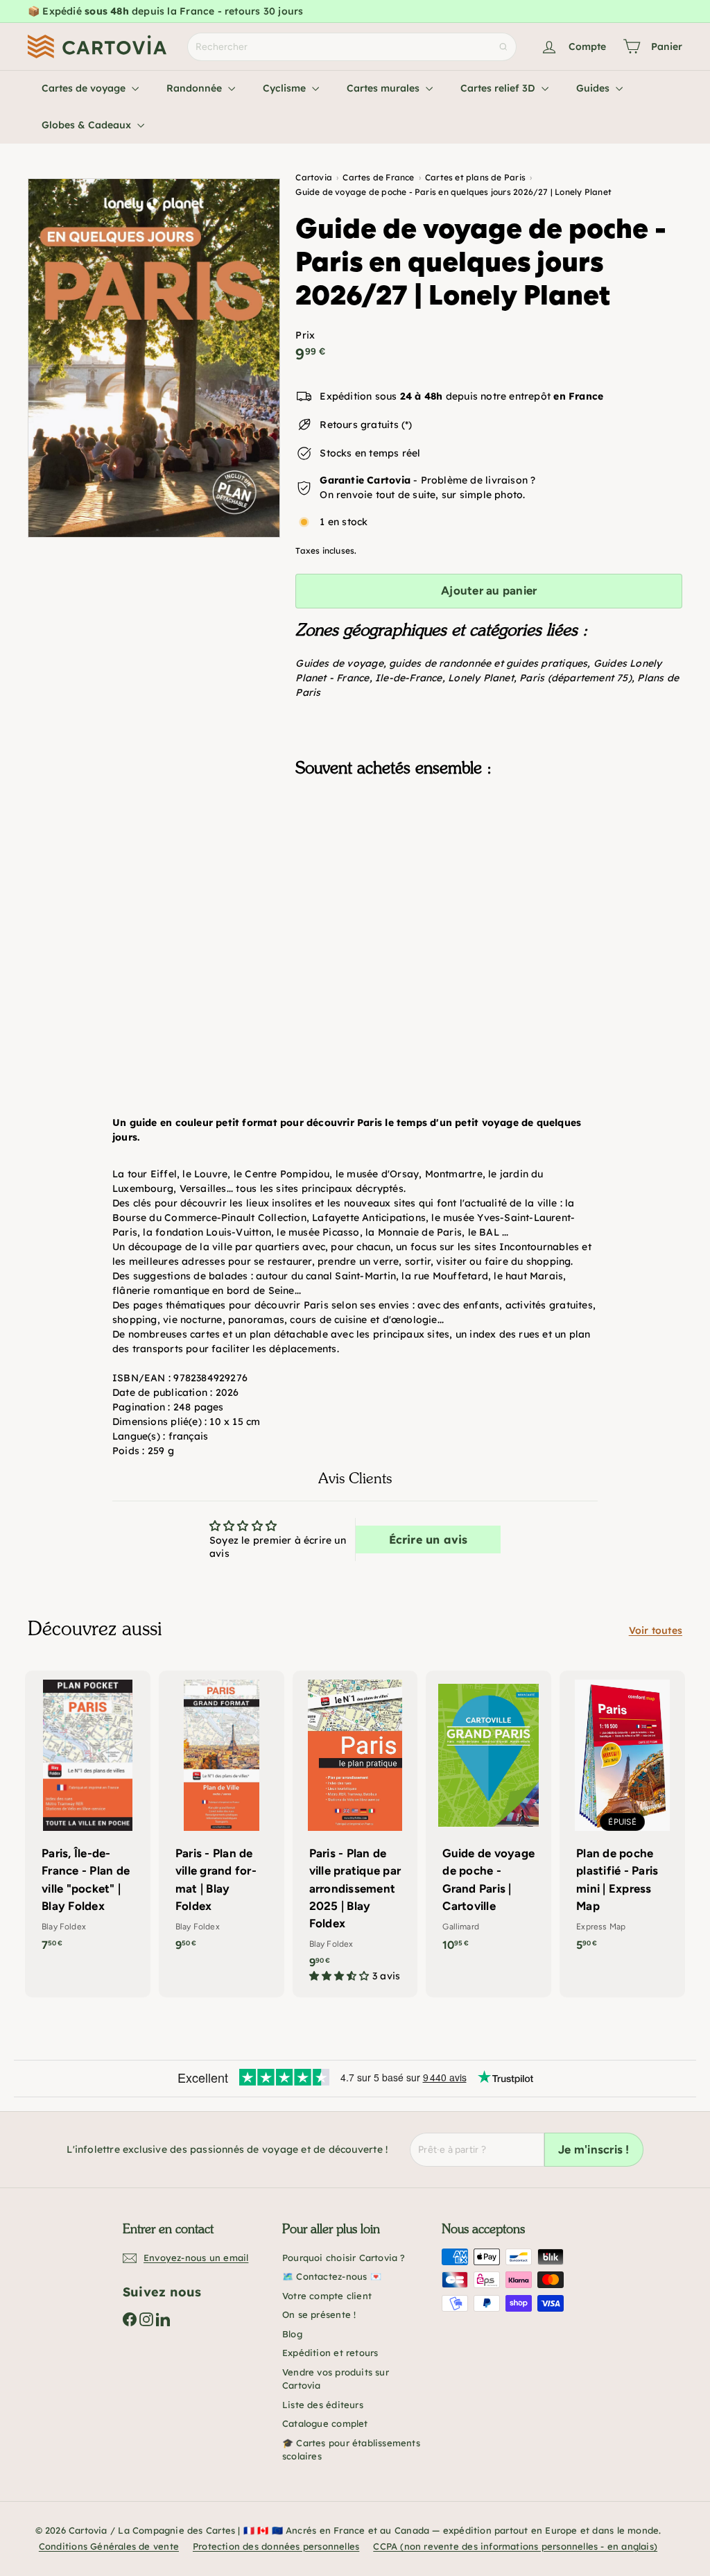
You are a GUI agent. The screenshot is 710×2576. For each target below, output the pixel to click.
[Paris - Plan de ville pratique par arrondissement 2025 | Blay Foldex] (355, 1834)
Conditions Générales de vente (109, 2546)
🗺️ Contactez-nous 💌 (332, 2276)
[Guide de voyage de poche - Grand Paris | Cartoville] (488, 1818)
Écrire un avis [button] (428, 1539)
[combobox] (352, 47)
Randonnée (196, 88)
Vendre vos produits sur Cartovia (336, 2379)
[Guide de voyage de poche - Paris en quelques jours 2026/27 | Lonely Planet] (489, 858)
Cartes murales (384, 88)
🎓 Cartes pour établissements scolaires (351, 2450)
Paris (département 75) (575, 678)
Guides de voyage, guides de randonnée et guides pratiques (441, 663)
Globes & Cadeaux (88, 125)
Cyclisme (286, 88)
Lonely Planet (481, 678)
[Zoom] (154, 358)
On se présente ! (319, 2314)
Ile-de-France (409, 678)
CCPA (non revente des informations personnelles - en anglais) (515, 2546)
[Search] (503, 47)
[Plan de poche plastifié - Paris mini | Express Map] (622, 1818)
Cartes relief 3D (499, 88)
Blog (292, 2334)
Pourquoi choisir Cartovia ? (344, 2258)
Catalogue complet (325, 2423)
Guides (594, 88)
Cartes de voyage (85, 88)
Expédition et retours (330, 2353)
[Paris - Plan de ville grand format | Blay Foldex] (222, 1818)
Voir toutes (656, 1630)
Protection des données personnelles (276, 2546)
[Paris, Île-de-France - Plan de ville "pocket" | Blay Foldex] (88, 1818)
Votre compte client (327, 2296)
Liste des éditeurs (323, 2405)
